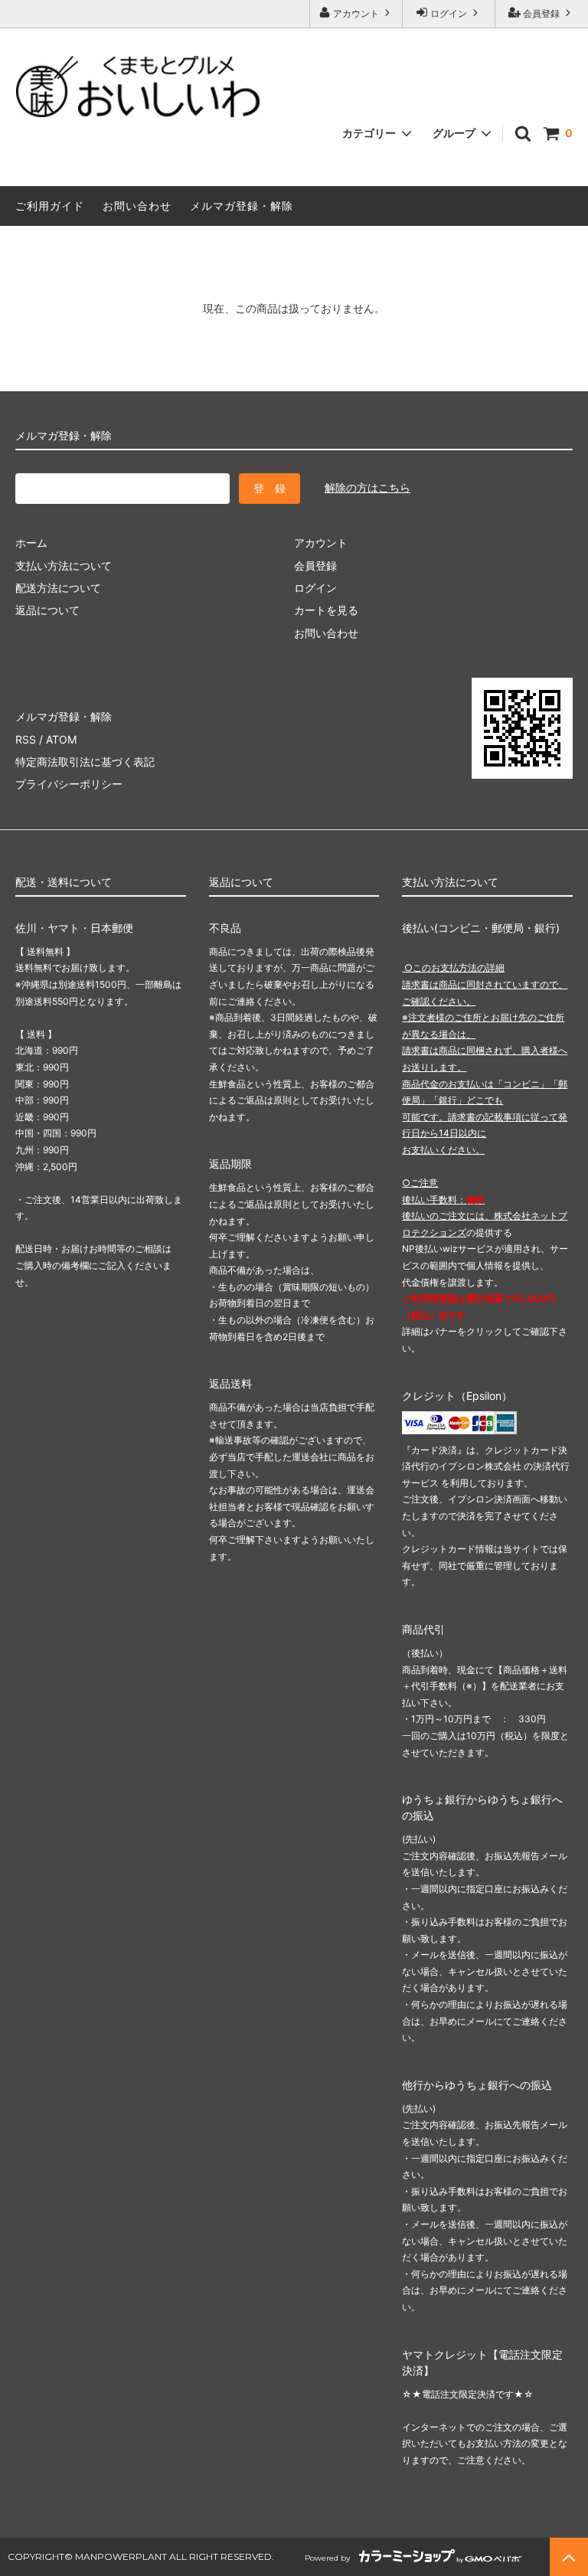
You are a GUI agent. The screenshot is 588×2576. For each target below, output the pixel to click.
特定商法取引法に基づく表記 (85, 762)
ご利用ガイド (50, 206)
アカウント (356, 13)
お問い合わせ (137, 206)
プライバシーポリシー (69, 784)
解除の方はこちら (367, 487)
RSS (26, 739)
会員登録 (541, 13)
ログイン (449, 13)
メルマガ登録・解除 (242, 206)
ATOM (61, 739)
